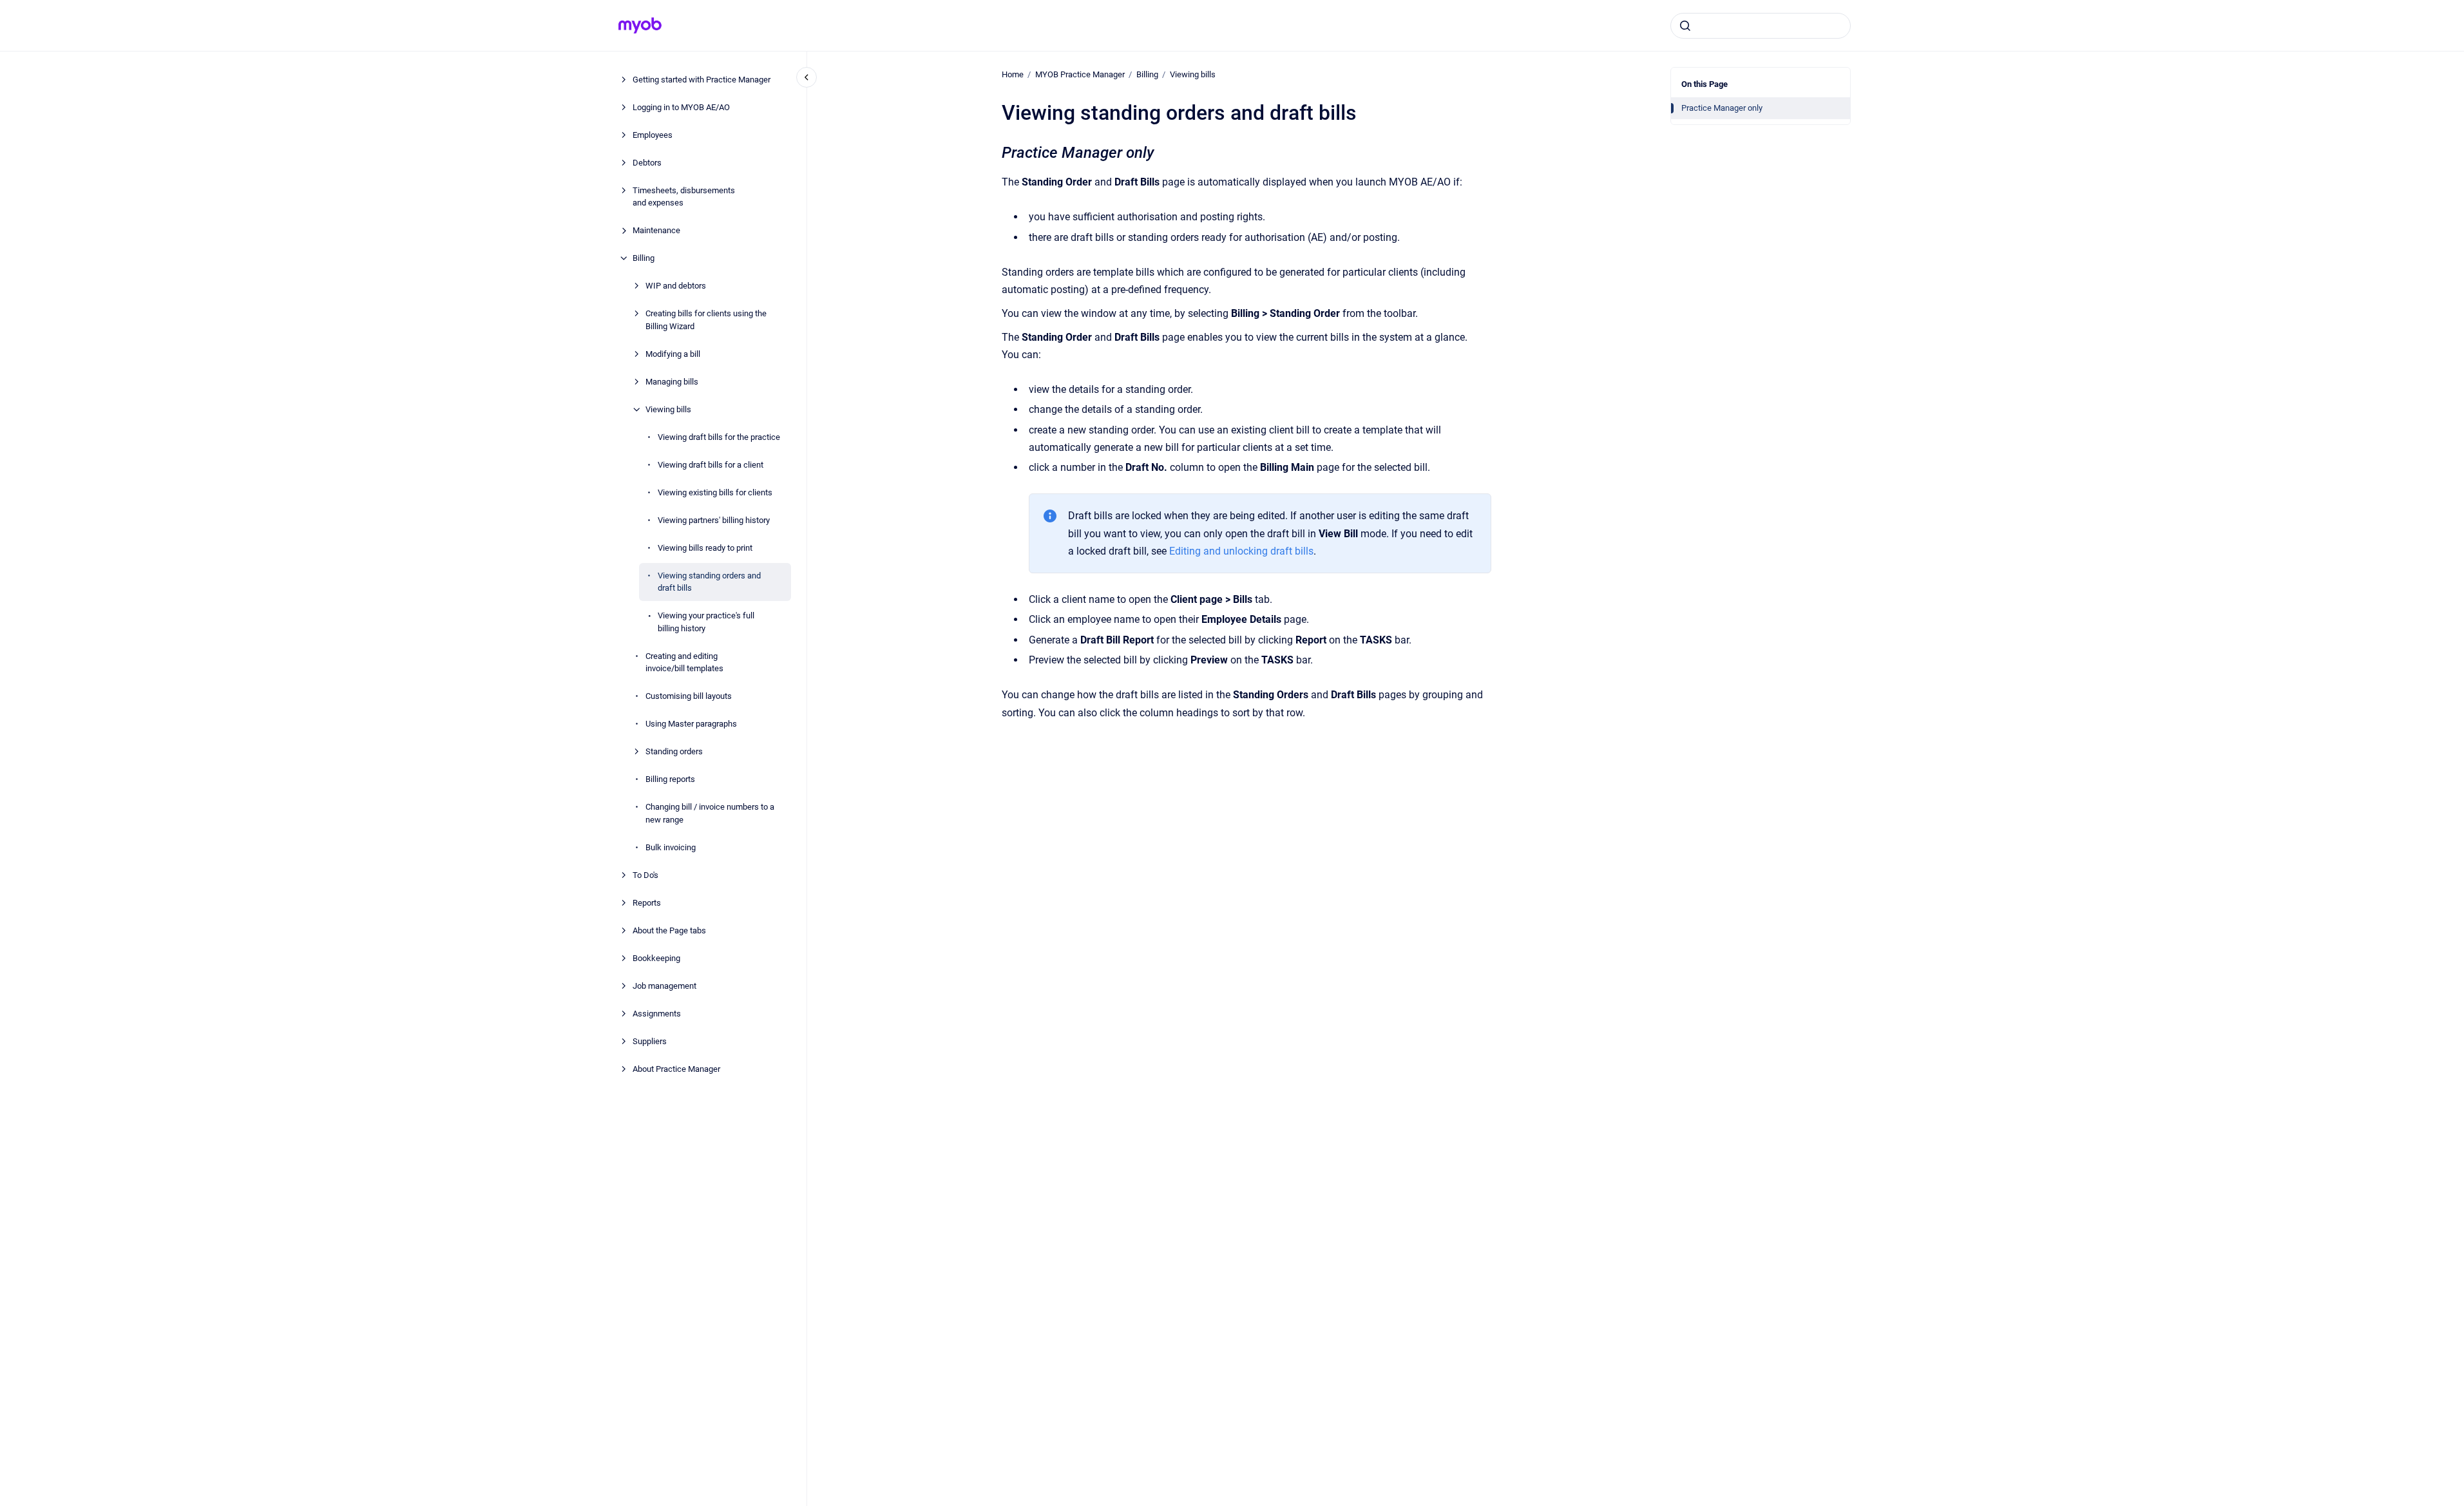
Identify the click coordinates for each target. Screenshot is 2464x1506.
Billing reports (670, 779)
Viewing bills (668, 409)
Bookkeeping (656, 958)
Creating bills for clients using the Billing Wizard (706, 320)
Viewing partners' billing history (714, 520)
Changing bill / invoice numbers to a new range (710, 813)
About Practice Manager (676, 1069)
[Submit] (1685, 26)
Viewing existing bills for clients (715, 492)
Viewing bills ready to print (705, 548)
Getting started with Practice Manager (702, 80)
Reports (647, 903)
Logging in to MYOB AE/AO (681, 107)
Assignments (657, 1014)
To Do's (645, 875)
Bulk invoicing (671, 847)
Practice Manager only (1722, 108)
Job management (664, 986)
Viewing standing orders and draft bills (709, 582)
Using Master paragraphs (691, 724)
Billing (644, 258)
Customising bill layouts (689, 696)
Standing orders (674, 751)
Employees (653, 135)
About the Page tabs (669, 930)
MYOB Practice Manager (1080, 74)
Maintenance (656, 230)
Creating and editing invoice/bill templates (684, 662)
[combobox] (1761, 26)
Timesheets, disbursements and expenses (684, 197)
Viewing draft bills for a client (711, 465)
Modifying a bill (673, 354)
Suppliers (650, 1041)
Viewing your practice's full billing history (706, 622)
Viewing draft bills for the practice (719, 437)
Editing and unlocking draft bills (1241, 551)
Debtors (647, 163)
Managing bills (672, 382)
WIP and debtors (676, 286)
